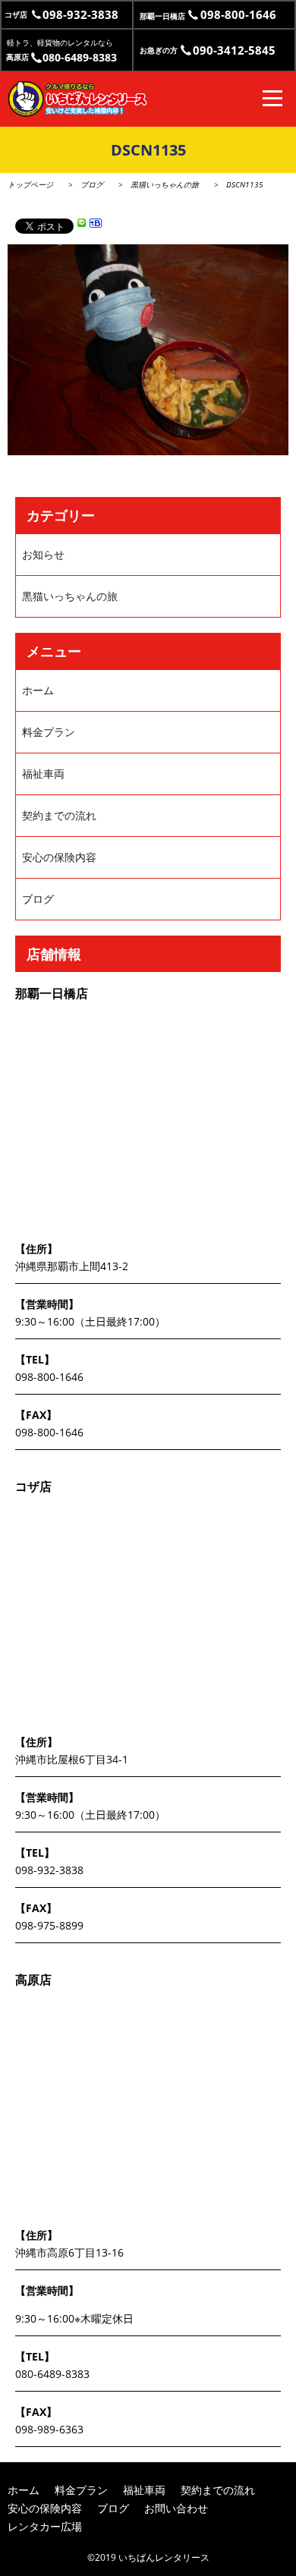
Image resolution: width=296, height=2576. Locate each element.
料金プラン (49, 732)
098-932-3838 (61, 14)
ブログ (92, 184)
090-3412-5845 (208, 50)
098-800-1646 (49, 1377)
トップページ (30, 184)
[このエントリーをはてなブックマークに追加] (96, 225)
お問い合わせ (176, 2508)
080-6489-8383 (61, 57)
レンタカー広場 (45, 2526)
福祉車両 (43, 774)
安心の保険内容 (59, 857)
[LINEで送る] (82, 225)
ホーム (38, 690)
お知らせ (43, 554)
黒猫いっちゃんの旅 (165, 184)
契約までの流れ (59, 815)
